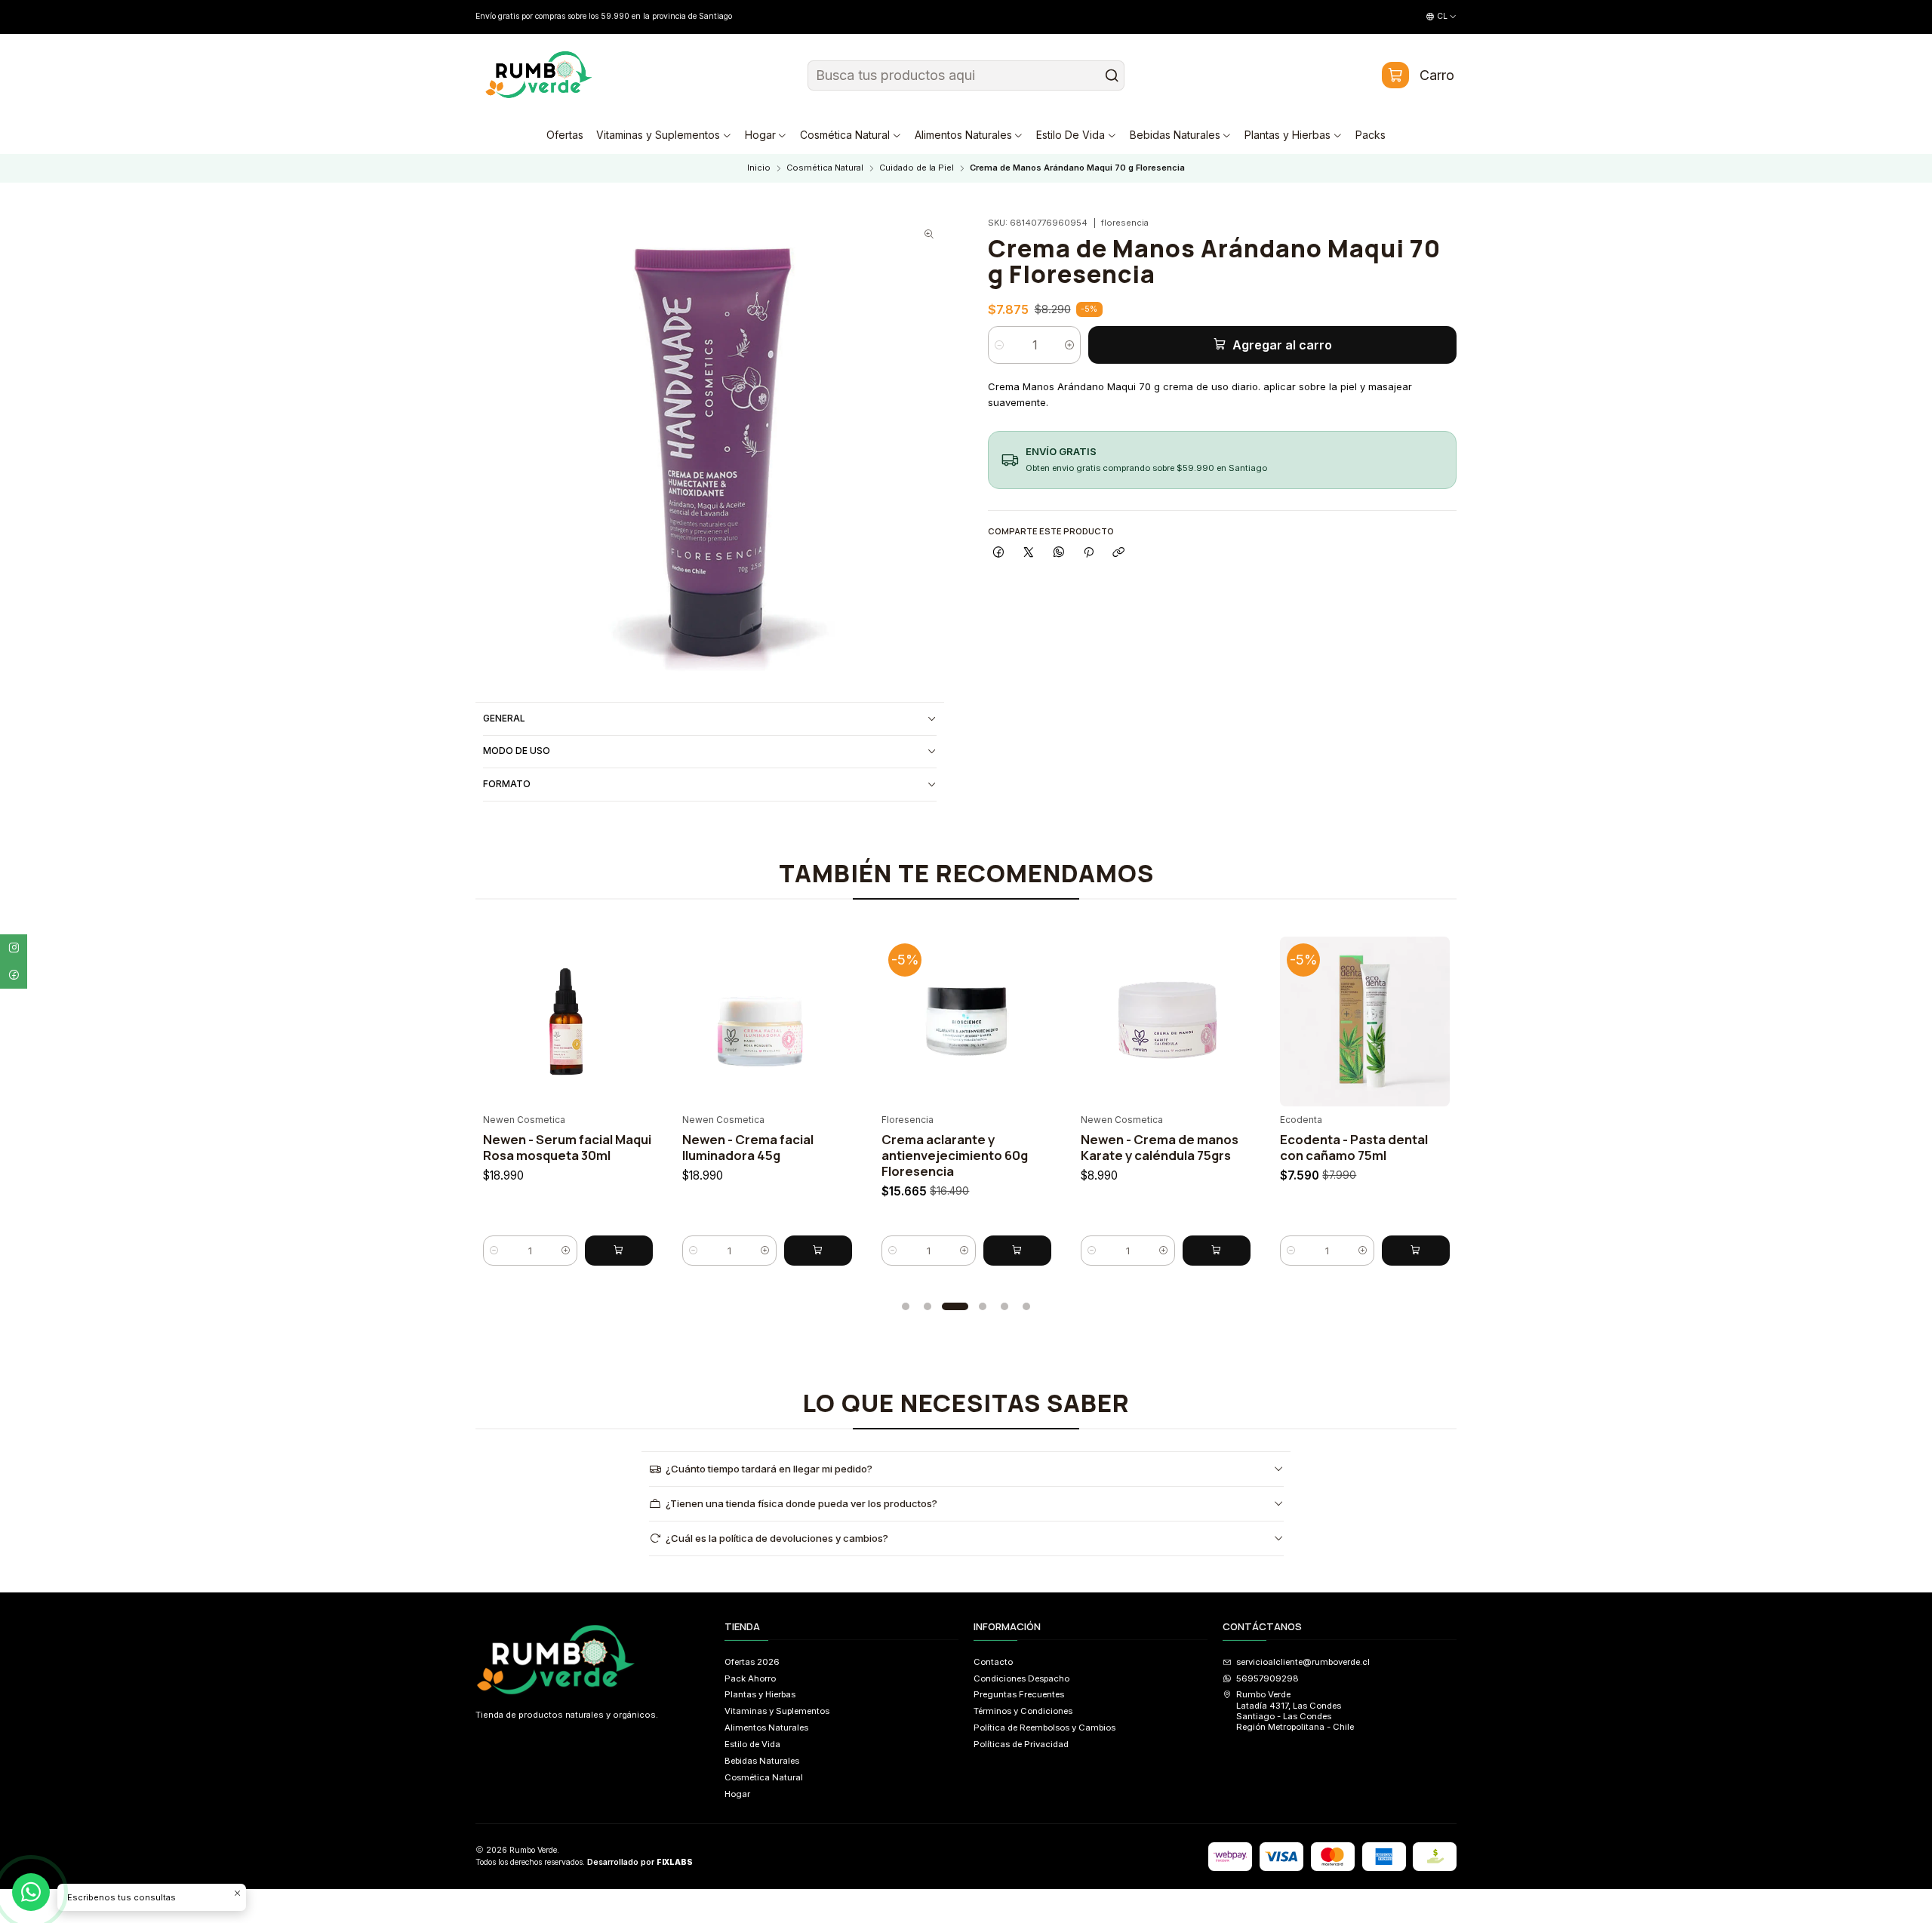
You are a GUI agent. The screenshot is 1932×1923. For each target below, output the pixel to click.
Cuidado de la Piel (917, 168)
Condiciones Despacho (1021, 1678)
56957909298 (1267, 1678)
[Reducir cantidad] (999, 345)
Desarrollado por (640, 1862)
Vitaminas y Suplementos (777, 1711)
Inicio (759, 168)
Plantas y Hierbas (760, 1694)
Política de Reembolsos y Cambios (1044, 1728)
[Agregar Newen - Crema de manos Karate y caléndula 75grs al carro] (1135, 1251)
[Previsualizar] (556, 1017)
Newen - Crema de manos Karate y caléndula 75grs (1078, 1147)
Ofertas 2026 (752, 1662)
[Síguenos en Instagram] (14, 948)
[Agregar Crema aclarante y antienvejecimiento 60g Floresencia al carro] (936, 1251)
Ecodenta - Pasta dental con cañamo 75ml (1272, 1147)
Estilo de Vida (752, 1744)
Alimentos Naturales (766, 1728)
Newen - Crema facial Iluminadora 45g (666, 1147)
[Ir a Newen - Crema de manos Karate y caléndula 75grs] (1084, 1021)
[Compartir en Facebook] (998, 553)
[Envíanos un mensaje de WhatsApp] (31, 1892)
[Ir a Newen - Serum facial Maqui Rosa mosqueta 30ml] (486, 1021)
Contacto (993, 1662)
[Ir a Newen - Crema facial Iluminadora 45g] (686, 1021)
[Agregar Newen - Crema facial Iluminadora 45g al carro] (737, 1251)
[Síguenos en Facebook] (14, 975)
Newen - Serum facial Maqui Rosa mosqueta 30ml (486, 1147)
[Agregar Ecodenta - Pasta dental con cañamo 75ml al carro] (1334, 1251)
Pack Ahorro (750, 1678)
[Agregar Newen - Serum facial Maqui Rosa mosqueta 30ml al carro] (537, 1251)
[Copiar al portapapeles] (1118, 553)
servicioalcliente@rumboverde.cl (1303, 1662)
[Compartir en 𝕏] (1029, 553)
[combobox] (966, 75)
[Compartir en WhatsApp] (1059, 553)
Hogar (737, 1794)
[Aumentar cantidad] (1070, 345)
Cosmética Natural (825, 168)
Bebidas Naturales (762, 1761)
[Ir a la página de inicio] (539, 75)
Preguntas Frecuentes (1019, 1694)
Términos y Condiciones (1023, 1711)
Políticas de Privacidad (1021, 1744)
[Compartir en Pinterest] (1089, 553)
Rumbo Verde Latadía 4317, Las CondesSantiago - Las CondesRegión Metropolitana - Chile (1295, 1711)
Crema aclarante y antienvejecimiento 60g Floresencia (873, 1155)
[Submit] (1112, 75)
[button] (906, 1306)
